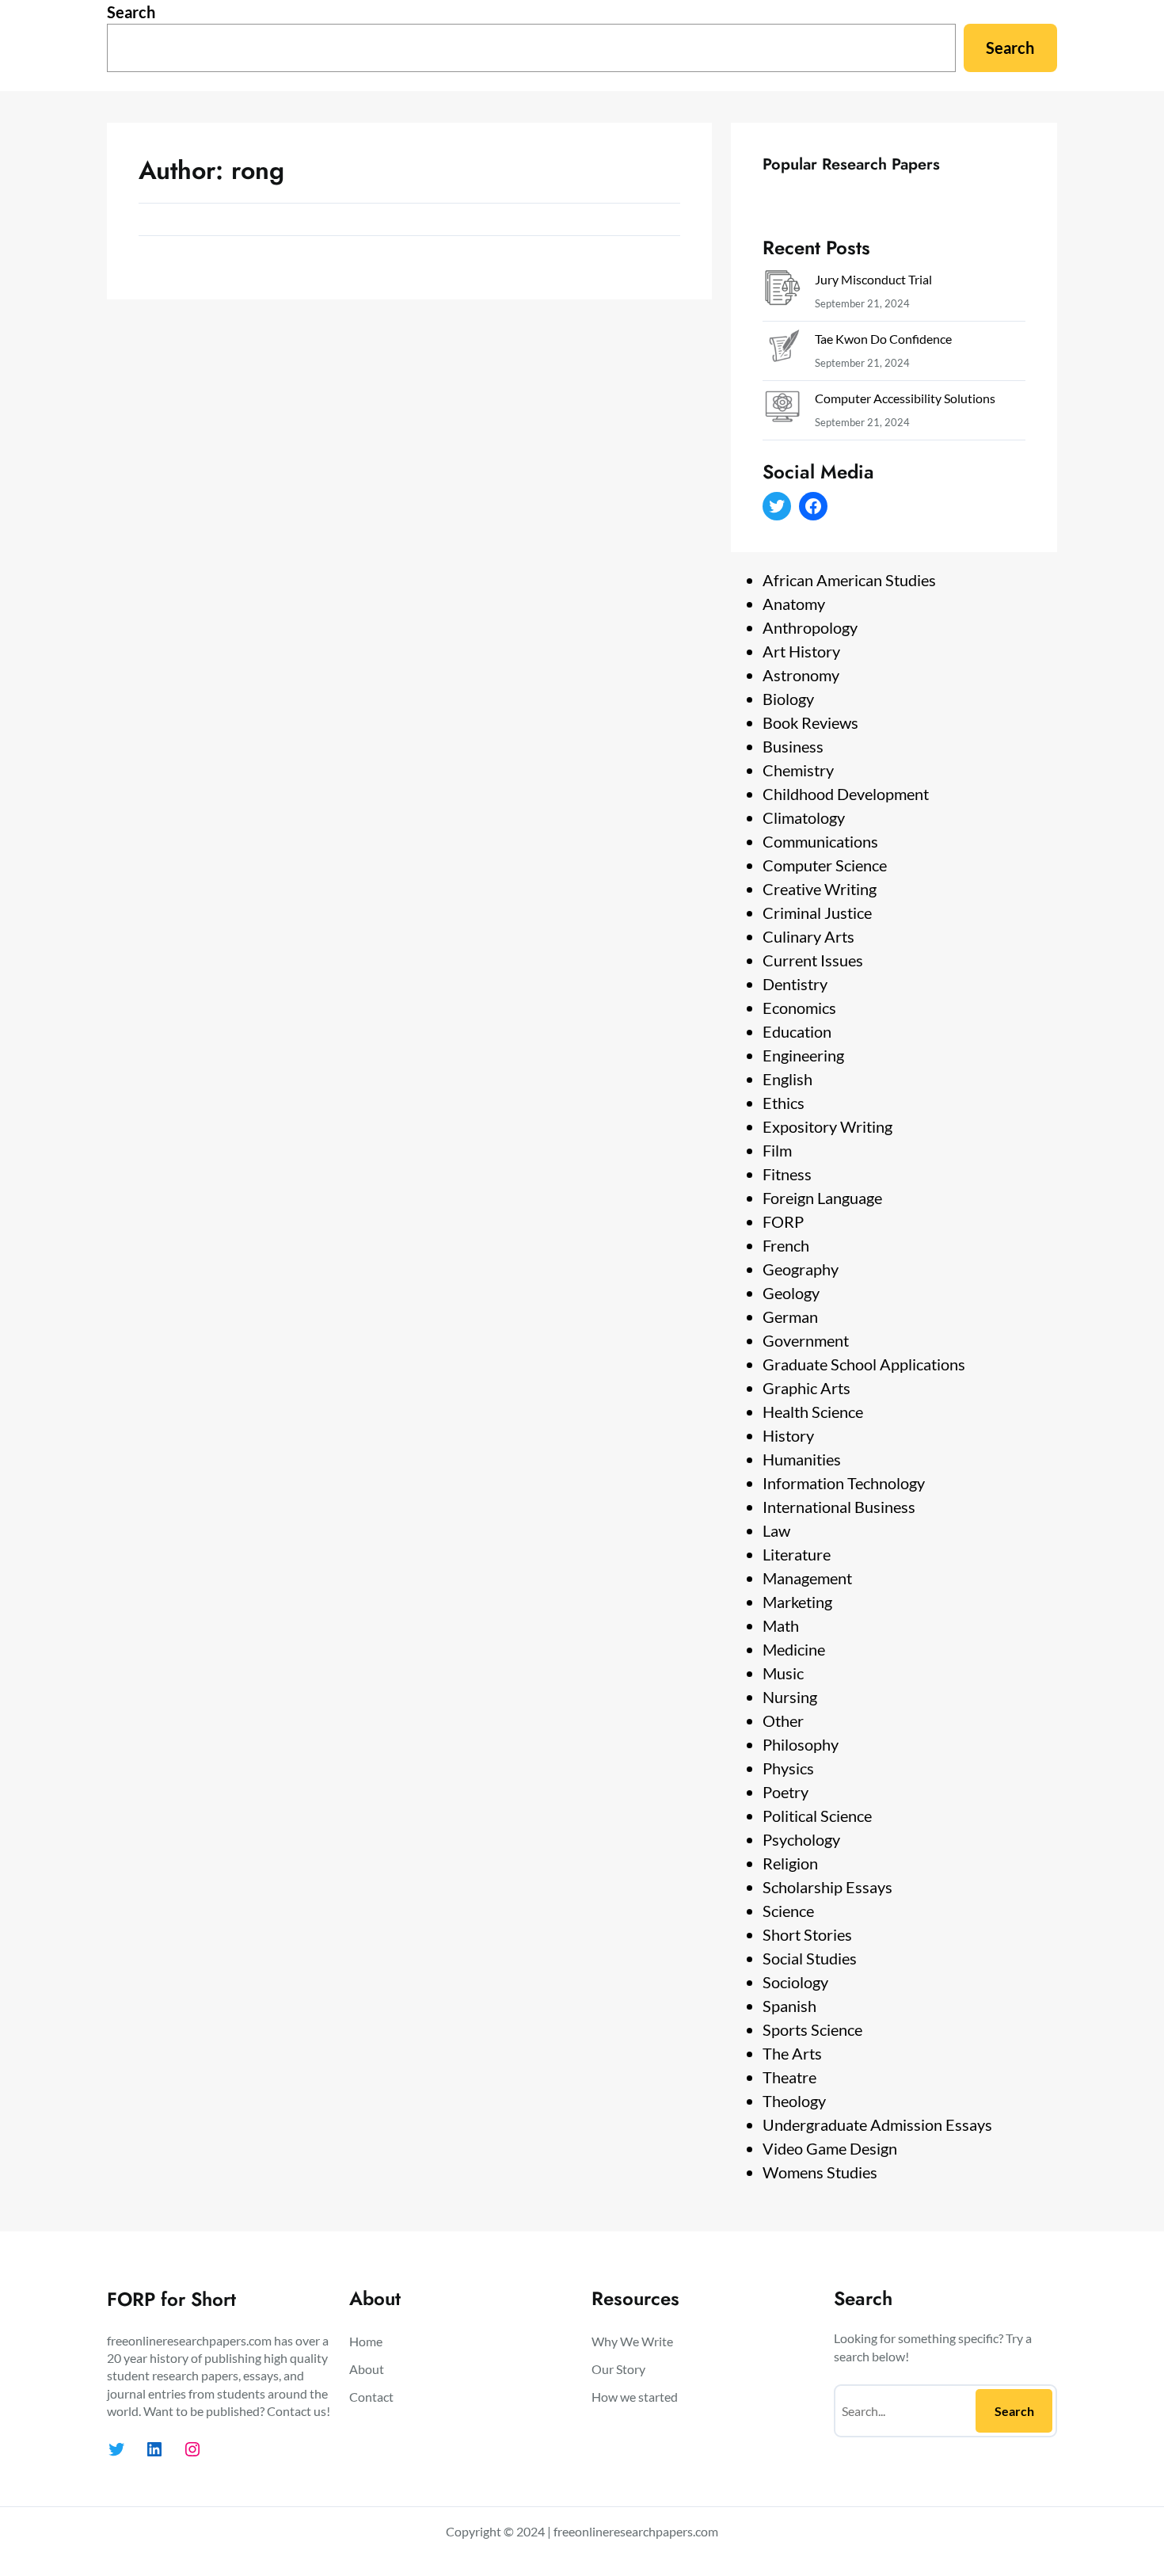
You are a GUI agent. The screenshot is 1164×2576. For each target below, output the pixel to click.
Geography (801, 1269)
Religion (790, 1863)
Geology (791, 1293)
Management (807, 1578)
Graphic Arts (806, 1388)
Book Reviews (810, 722)
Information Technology (844, 1483)
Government (806, 1340)
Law (776, 1530)
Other (783, 1721)
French (786, 1245)
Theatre (789, 2077)
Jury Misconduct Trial (873, 279)
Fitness (787, 1174)
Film (777, 1150)
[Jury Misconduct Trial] (782, 291)
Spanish (789, 2006)
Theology (794, 2101)
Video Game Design (830, 2148)
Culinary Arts (808, 936)
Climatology (804, 817)
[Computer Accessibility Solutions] (782, 410)
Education (797, 1031)
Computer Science (825, 865)
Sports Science (812, 2029)
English (787, 1079)
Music (783, 1673)
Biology (788, 699)
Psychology (801, 1839)
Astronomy (801, 675)
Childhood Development (846, 794)
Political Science (817, 1816)
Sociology (795, 1982)
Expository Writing (827, 1126)
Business (793, 746)
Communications (820, 841)
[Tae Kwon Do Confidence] (782, 351)
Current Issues (813, 960)
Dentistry (795, 984)
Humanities (802, 1459)
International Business (839, 1507)
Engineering (803, 1055)
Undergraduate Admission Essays (877, 2124)
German (790, 1317)
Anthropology (810, 627)
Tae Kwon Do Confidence (883, 339)
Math (781, 1625)
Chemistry (798, 770)
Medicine (794, 1649)
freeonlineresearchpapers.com (636, 2531)
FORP (783, 1221)
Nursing (790, 1697)
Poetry (786, 1792)
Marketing (797, 1602)
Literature (797, 1554)
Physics (788, 1768)
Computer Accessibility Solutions (905, 398)
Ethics (784, 1103)
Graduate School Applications (864, 1364)
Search (131, 12)
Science (788, 1911)
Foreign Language (822, 1198)
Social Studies (810, 1958)
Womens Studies (820, 2172)
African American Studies (849, 580)
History (788, 1435)
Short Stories (807, 1934)
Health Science (813, 1412)
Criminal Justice (817, 913)
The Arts (792, 2053)
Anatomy (794, 604)
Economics (799, 1008)
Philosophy (801, 1744)
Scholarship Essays (827, 1887)
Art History (801, 651)
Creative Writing (820, 889)
